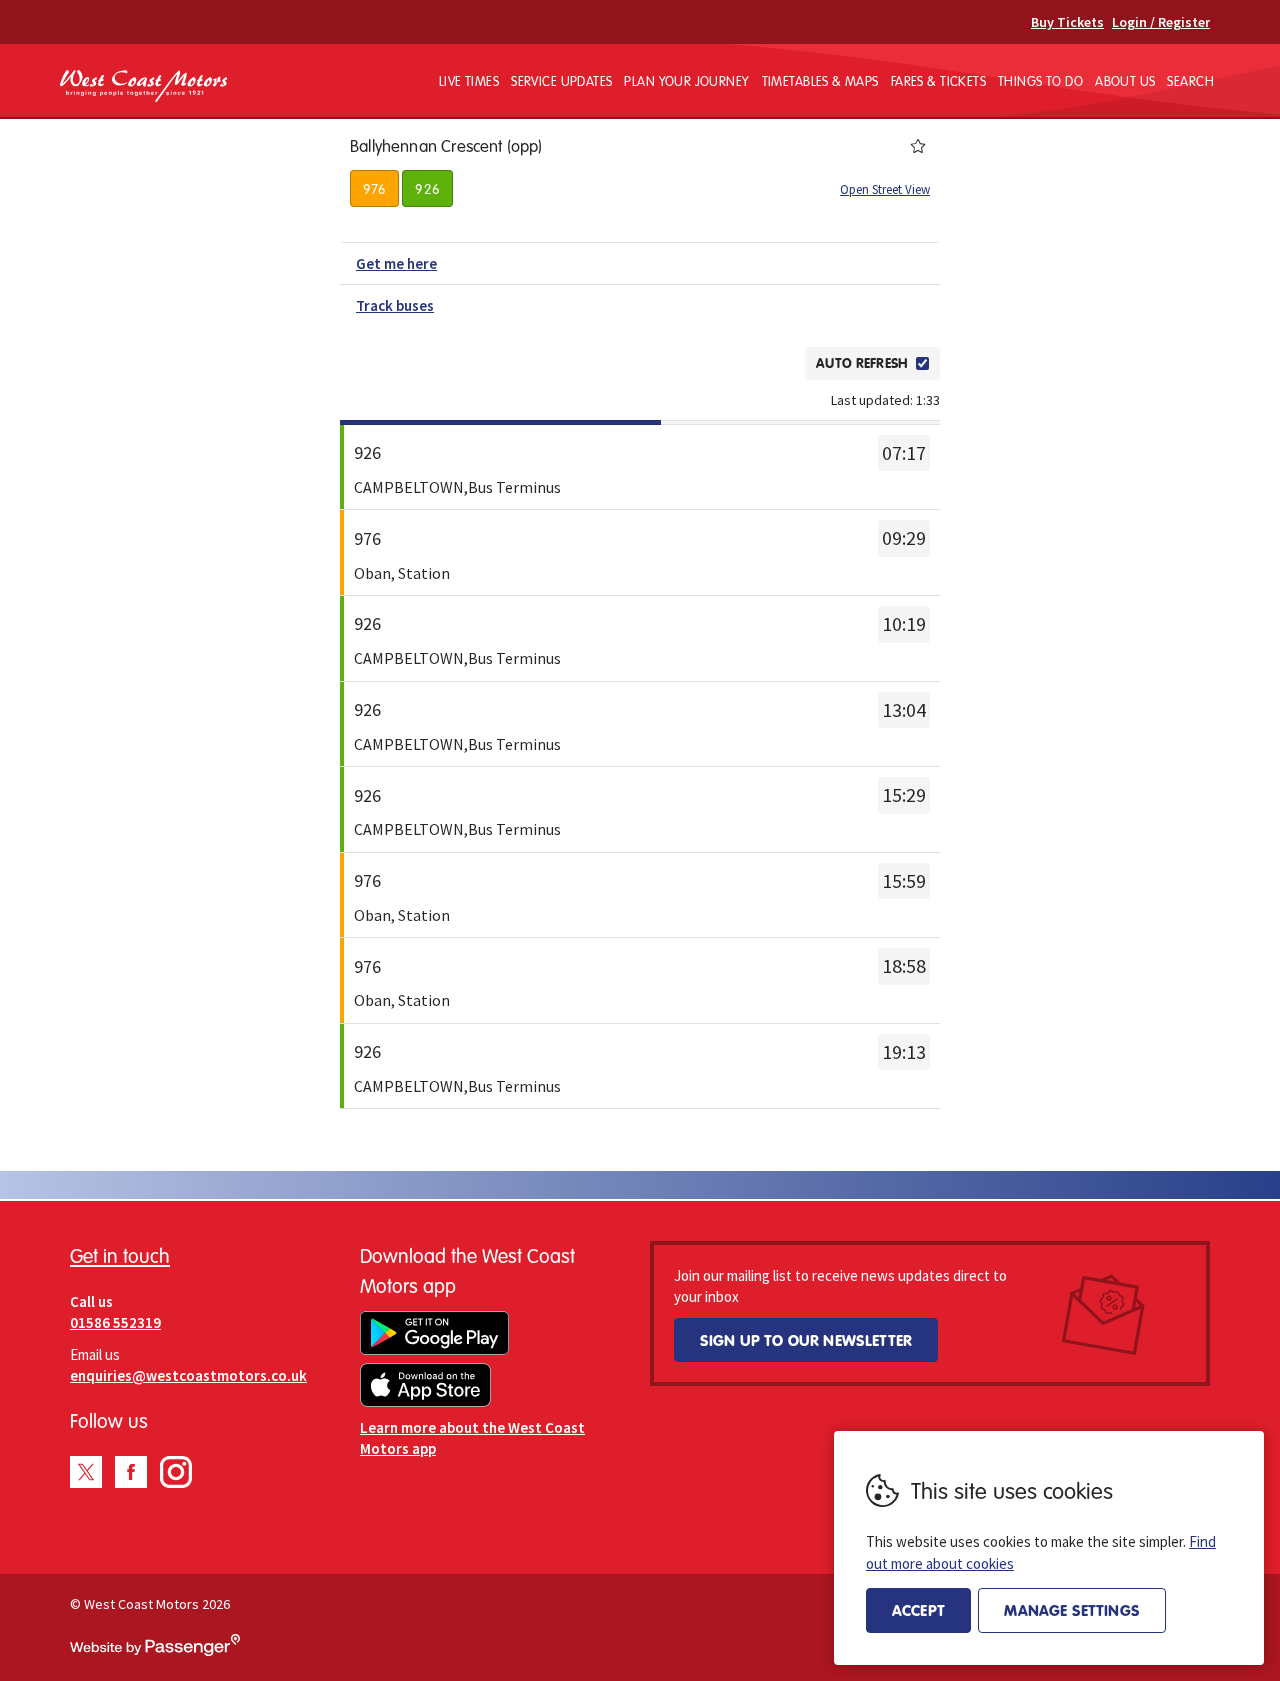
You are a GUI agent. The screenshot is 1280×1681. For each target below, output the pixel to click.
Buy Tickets (1067, 22)
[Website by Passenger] (155, 1651)
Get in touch (120, 1255)
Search (1190, 81)
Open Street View (885, 189)
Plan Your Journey (686, 81)
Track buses (395, 305)
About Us (1125, 81)
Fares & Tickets (938, 81)
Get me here (396, 263)
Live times (469, 81)
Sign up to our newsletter (806, 1340)
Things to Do (1040, 81)
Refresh (756, 363)
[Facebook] (131, 1472)
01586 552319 (115, 1322)
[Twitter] (86, 1472)
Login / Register (1161, 22)
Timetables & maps (820, 81)
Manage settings (1071, 1610)
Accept (918, 1610)
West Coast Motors (143, 86)
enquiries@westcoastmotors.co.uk (188, 1375)
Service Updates (561, 81)
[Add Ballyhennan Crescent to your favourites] (918, 146)
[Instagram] (176, 1472)
